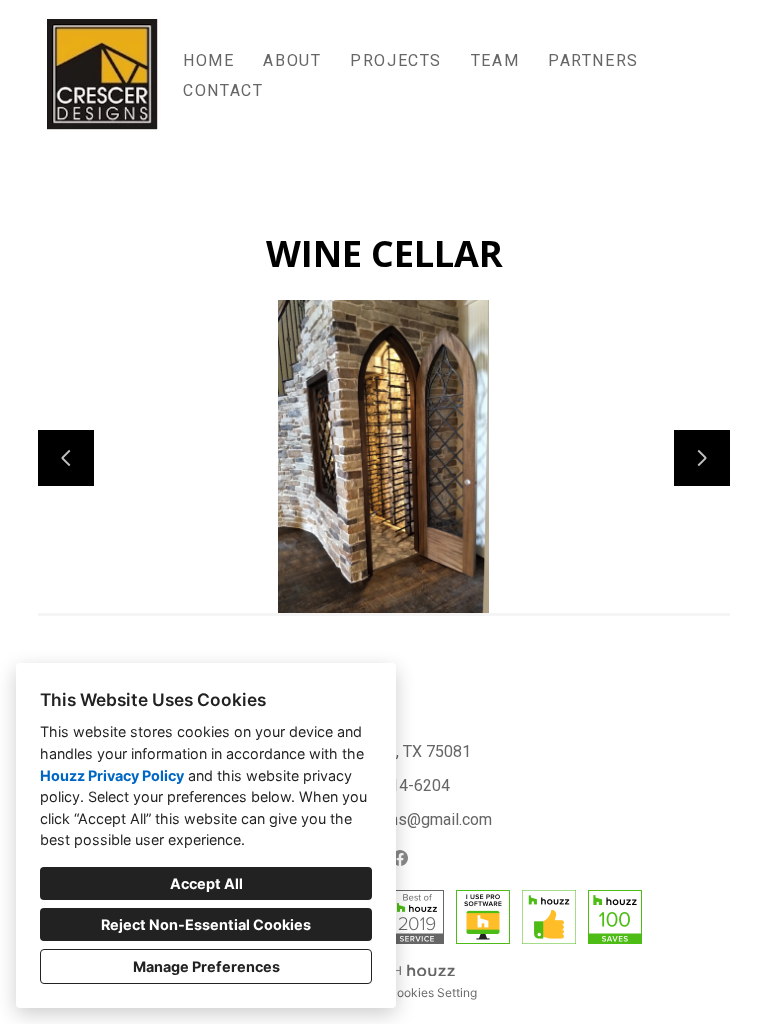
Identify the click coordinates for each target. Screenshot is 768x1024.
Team (495, 60)
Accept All (206, 883)
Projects (396, 60)
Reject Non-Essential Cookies (206, 924)
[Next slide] (702, 458)
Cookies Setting (432, 992)
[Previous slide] (66, 458)
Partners (593, 60)
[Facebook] (400, 858)
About (292, 60)
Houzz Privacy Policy (112, 775)
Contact (223, 90)
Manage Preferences (206, 966)
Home (208, 60)
